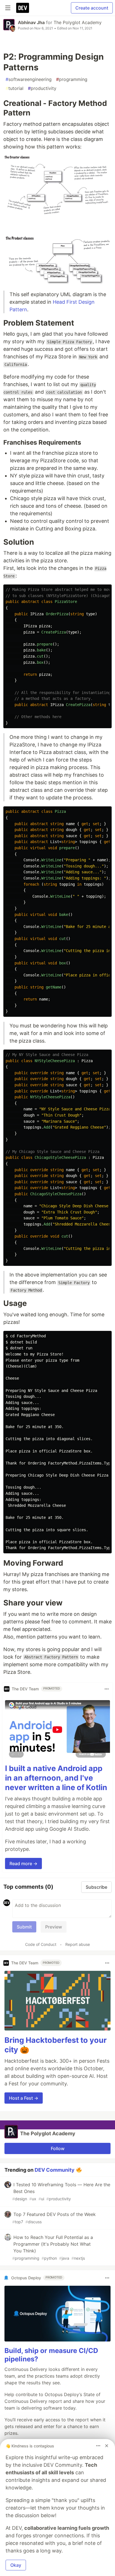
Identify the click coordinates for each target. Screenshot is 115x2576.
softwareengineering (29, 79)
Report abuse (78, 1944)
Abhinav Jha (31, 22)
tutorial (15, 88)
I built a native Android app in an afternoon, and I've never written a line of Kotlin (56, 1778)
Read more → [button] (23, 1863)
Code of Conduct (41, 1944)
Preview (54, 1927)
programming (72, 79)
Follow (58, 2148)
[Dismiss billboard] (107, 2446)
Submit (24, 1927)
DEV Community (55, 2170)
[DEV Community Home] (23, 8)
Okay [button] (16, 2565)
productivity (42, 88)
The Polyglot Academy (78, 22)
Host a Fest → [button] (24, 2098)
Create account (92, 8)
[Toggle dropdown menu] (107, 1689)
